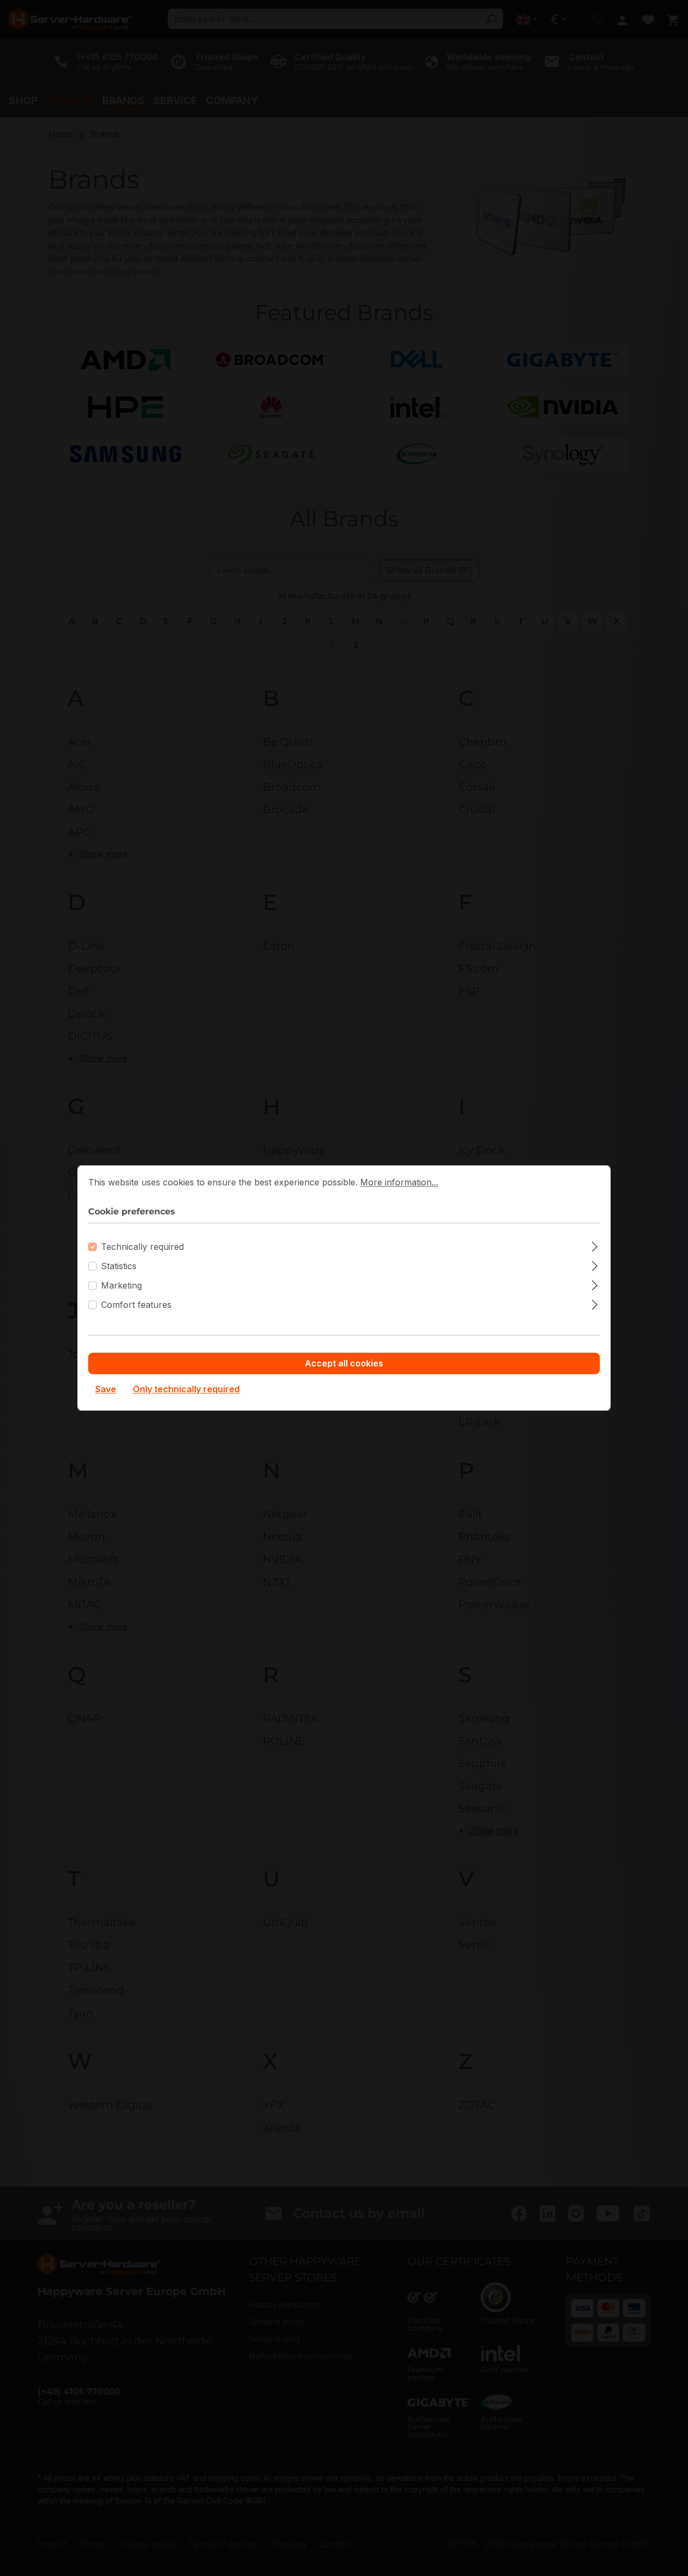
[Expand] (595, 1245)
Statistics (119, 1267)
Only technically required (186, 1390)
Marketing (121, 1286)
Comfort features (136, 1305)
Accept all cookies (344, 1364)
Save (106, 1390)
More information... (399, 1182)
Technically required (142, 1247)
